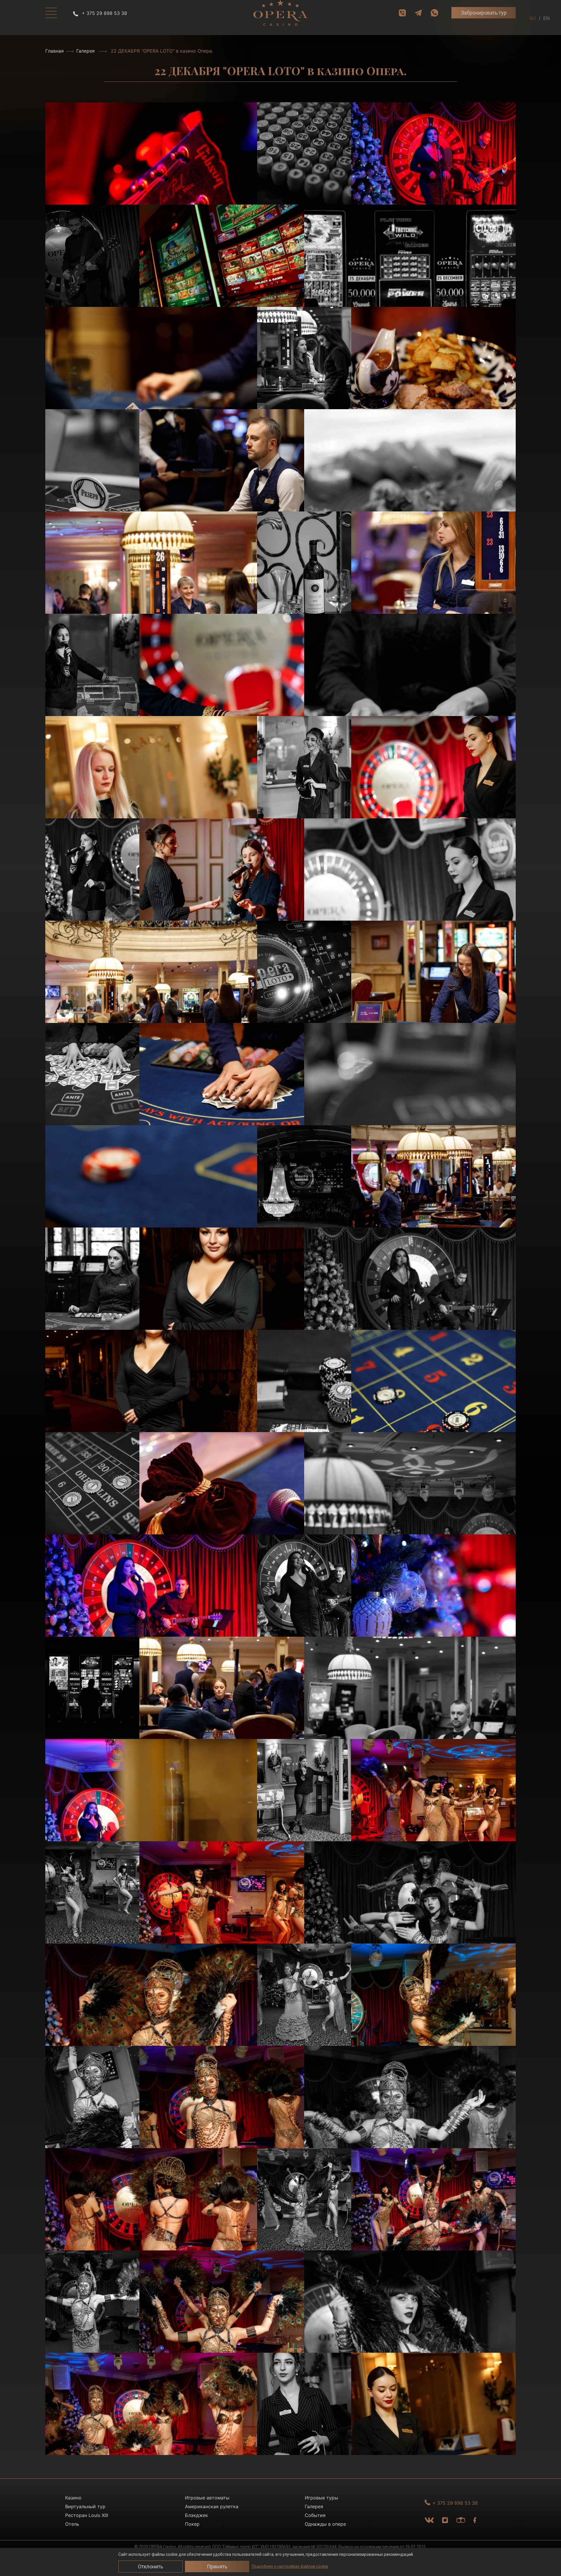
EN (546, 18)
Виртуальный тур (85, 2506)
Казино (73, 2498)
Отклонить (150, 2567)
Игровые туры (321, 2498)
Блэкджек (196, 2515)
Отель (72, 2524)
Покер (192, 2524)
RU (533, 18)
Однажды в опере (325, 2524)
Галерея (85, 51)
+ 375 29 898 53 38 (104, 13)
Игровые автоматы (207, 2498)
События (315, 2515)
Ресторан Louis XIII (87, 2515)
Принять (217, 2567)
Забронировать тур (484, 13)
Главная (54, 51)
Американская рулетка (212, 2506)
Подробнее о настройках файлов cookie (290, 2566)
